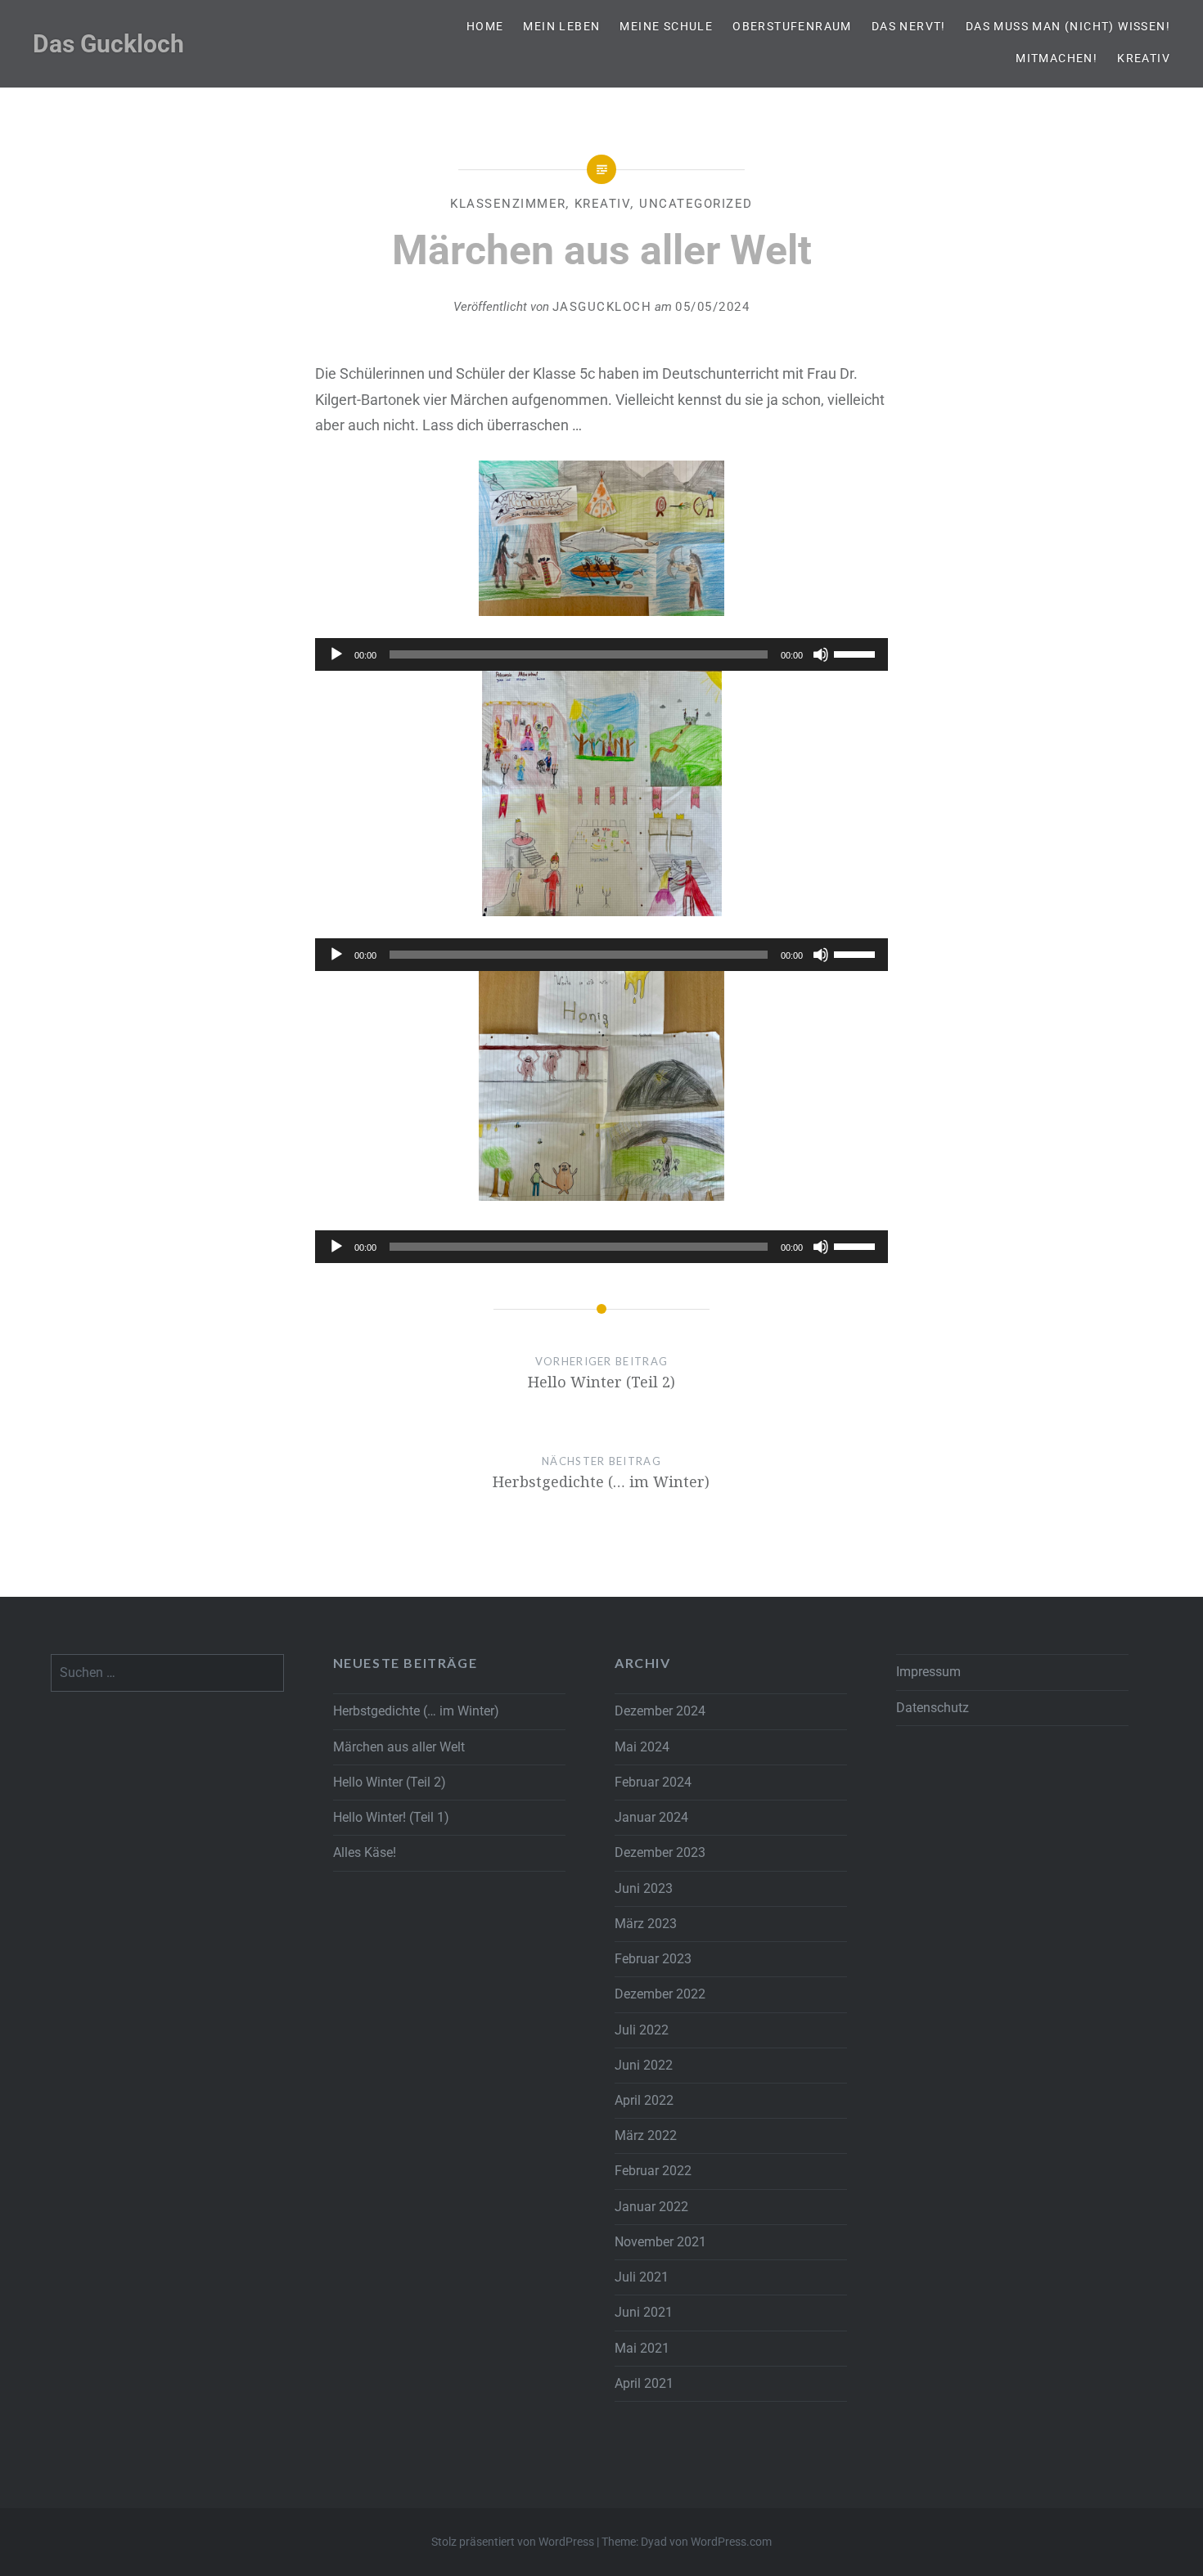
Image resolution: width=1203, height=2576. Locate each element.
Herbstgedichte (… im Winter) (416, 1711)
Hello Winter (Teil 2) (390, 1782)
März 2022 (646, 2135)
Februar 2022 (653, 2171)
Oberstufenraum (792, 26)
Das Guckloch (108, 44)
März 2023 (646, 1924)
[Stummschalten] (821, 654)
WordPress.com (731, 2542)
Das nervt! (909, 26)
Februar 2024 (653, 1782)
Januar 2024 (651, 1817)
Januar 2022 (651, 2207)
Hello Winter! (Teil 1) (391, 1817)
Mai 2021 (642, 2348)
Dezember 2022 (660, 1994)
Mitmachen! (1057, 58)
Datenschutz (933, 1708)
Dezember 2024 (660, 1711)
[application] (601, 654)
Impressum (928, 1672)
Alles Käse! (365, 1852)
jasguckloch (602, 307)
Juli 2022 (642, 2030)
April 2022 (644, 2100)
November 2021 (660, 2242)
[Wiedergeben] (336, 654)
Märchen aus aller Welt (399, 1747)
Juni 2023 (644, 1888)
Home (485, 26)
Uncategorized (696, 204)
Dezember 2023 (660, 1852)
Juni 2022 (644, 2065)
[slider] (857, 653)
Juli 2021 (642, 2277)
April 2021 (644, 2383)
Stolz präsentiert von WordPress (513, 2542)
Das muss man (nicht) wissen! (1068, 26)
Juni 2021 (644, 2312)
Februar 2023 (653, 1959)
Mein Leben (561, 26)
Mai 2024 (642, 1747)
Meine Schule (666, 26)
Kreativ (1144, 58)
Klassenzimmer (508, 204)
